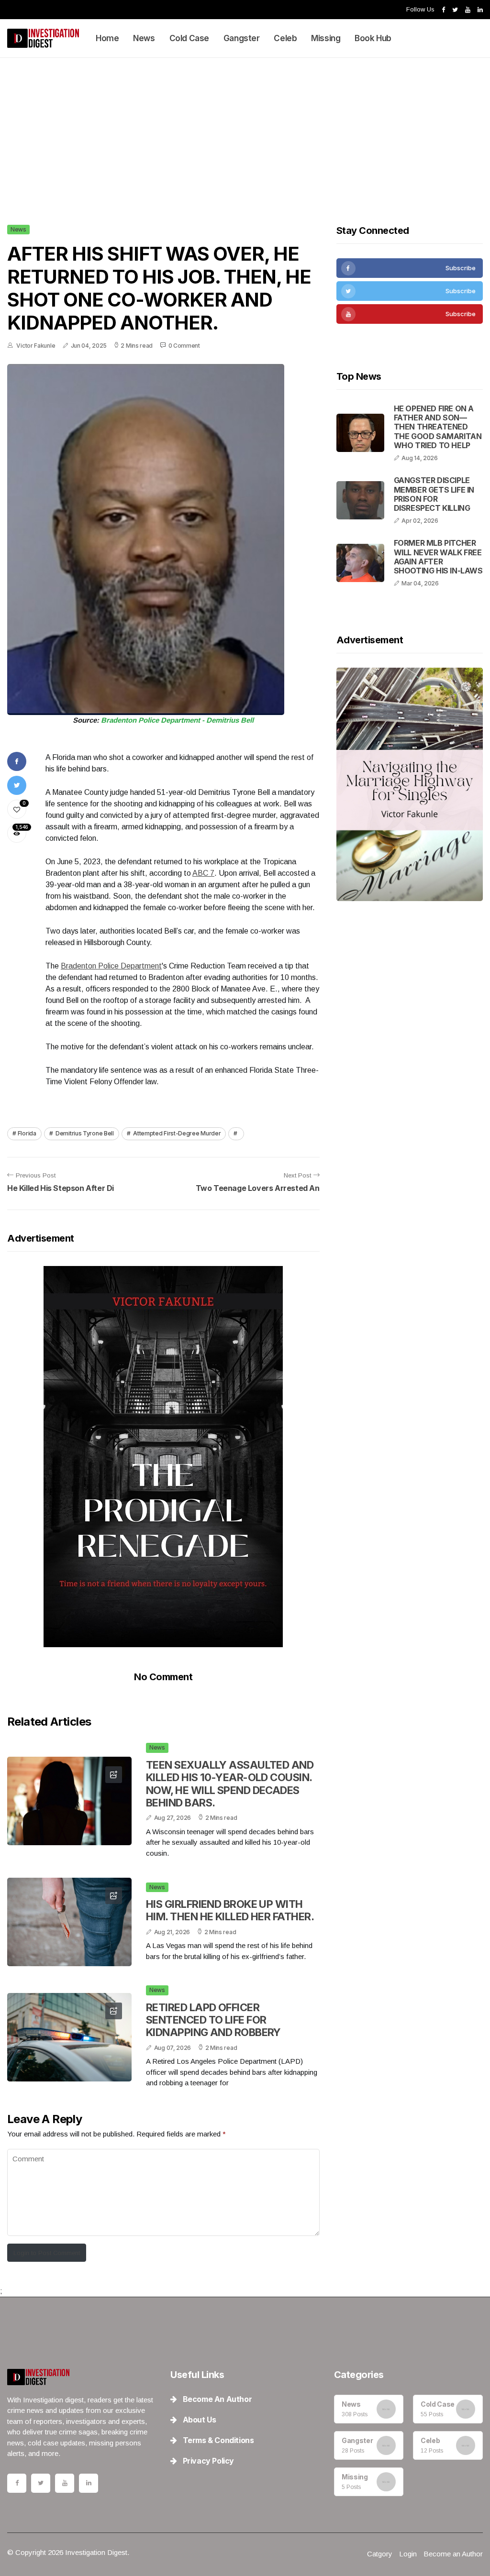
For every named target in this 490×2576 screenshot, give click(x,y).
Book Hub (373, 38)
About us (198, 2420)
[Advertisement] (245, 129)
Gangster (242, 38)
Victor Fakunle (36, 346)
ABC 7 (203, 873)
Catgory (380, 2554)
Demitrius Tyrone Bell (84, 1133)
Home (107, 38)
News (144, 38)
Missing (326, 38)
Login (408, 2554)
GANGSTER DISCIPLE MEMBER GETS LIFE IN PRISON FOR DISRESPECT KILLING (434, 494)
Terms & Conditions (217, 2440)
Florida (27, 1133)
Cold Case (189, 38)
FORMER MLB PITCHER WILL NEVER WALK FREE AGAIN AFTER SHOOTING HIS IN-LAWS (438, 557)
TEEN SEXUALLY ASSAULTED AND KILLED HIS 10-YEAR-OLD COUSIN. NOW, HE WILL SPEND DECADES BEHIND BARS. (230, 1784)
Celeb (285, 38)
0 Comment (184, 346)
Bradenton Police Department (111, 966)
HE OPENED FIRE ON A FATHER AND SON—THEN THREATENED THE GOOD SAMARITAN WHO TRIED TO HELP (438, 427)
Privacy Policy (207, 2461)
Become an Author (216, 2399)
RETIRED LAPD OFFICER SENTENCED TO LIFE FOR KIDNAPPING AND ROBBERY (213, 2020)
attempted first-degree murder (176, 1133)
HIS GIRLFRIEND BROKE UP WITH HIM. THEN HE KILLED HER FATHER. (230, 1910)
